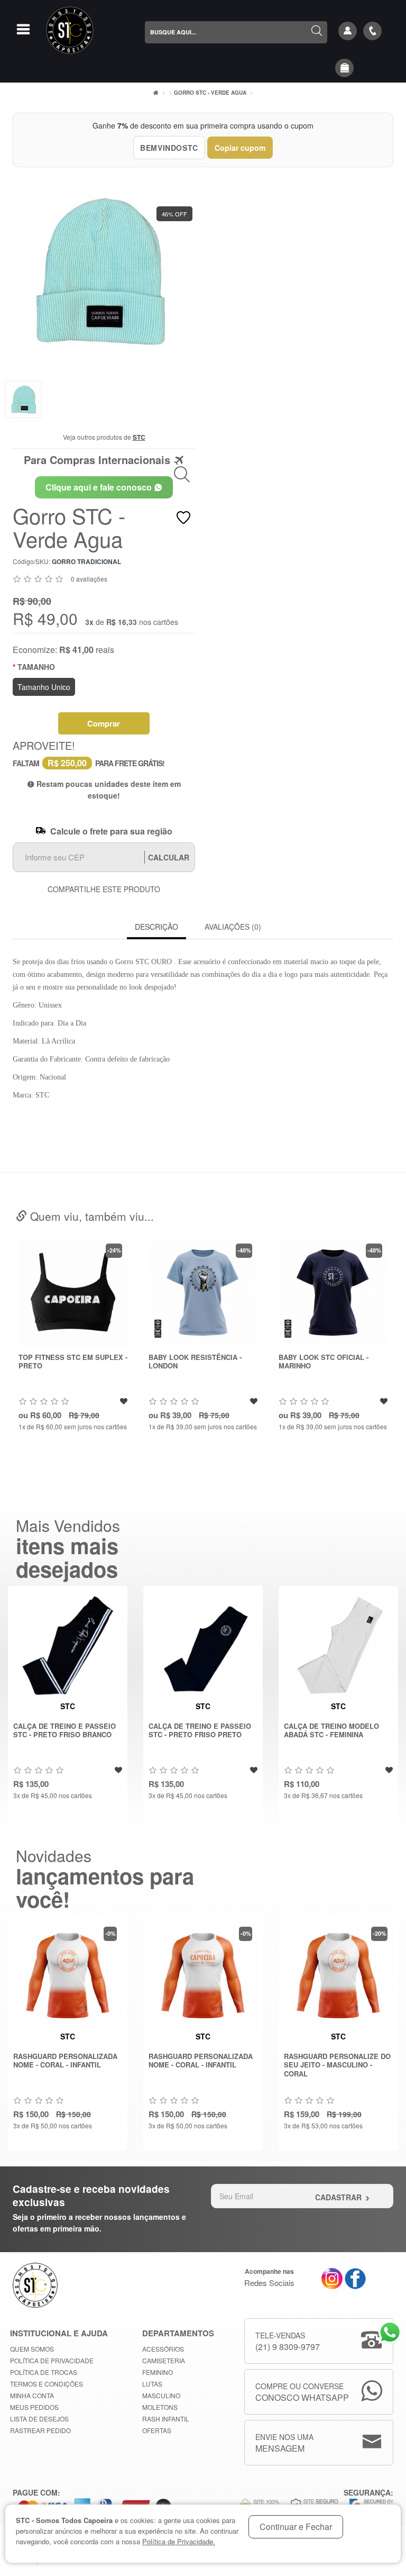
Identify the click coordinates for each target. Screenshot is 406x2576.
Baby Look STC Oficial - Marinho (193, 1362)
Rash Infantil (166, 2419)
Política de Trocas (44, 2372)
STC (139, 437)
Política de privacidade (52, 2360)
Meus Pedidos (34, 2407)
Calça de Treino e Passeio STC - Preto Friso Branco (64, 1730)
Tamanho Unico (44, 687)
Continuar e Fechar (296, 2527)
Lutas (152, 2384)
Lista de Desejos (39, 2419)
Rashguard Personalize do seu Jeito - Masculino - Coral (337, 2065)
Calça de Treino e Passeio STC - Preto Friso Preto (200, 1730)
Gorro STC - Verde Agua (210, 93)
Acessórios (163, 2349)
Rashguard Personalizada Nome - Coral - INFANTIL (65, 2061)
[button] (345, 68)
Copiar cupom (240, 148)
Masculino (161, 2395)
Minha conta (32, 2395)
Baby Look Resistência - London (65, 1362)
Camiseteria (164, 2360)
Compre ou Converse (302, 2392)
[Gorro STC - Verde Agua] (99, 271)
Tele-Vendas (288, 2341)
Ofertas (157, 2430)
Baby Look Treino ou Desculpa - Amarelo (319, 1362)
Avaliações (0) (233, 927)
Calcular (169, 857)
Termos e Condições (47, 2384)
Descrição (156, 927)
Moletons (160, 2407)
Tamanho (36, 667)
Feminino (158, 2372)
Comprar (104, 723)
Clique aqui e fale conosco (100, 487)
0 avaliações (89, 579)
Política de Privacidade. (179, 2541)
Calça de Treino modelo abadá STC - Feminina (331, 1730)
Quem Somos (32, 2349)
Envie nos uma (284, 2443)
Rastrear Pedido (40, 2430)
